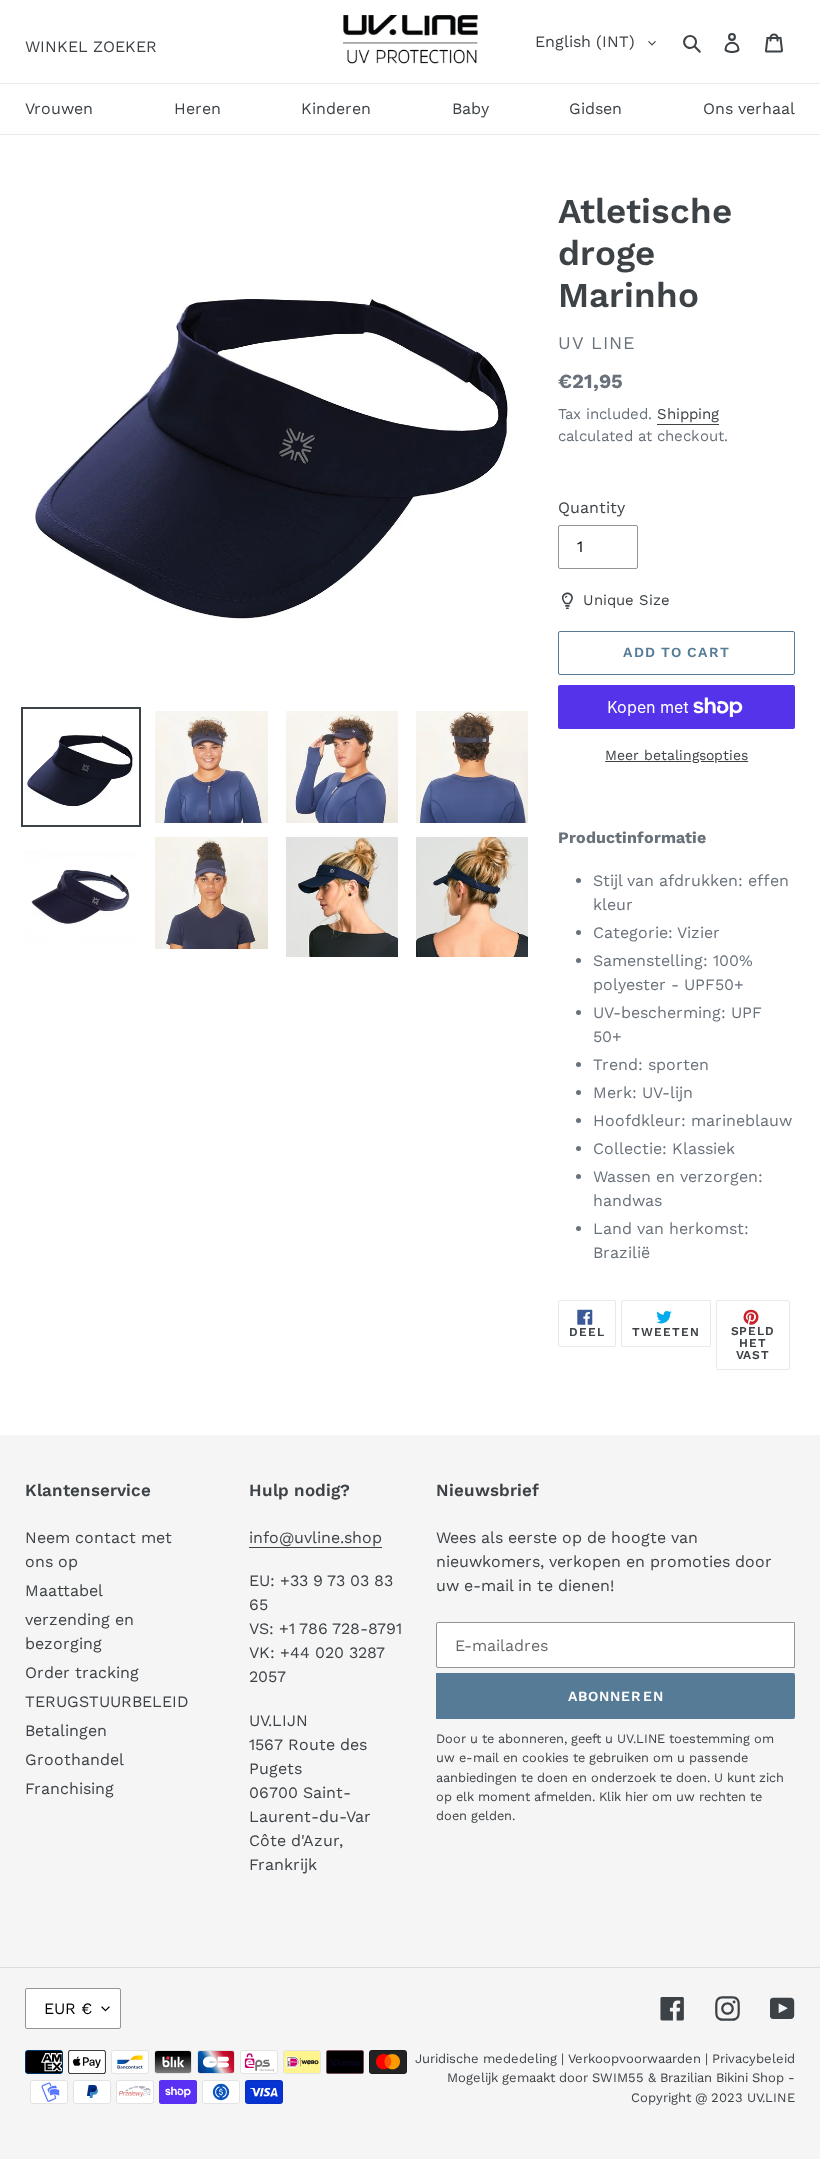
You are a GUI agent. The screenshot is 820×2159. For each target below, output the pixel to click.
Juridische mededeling (486, 2058)
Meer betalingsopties (676, 755)
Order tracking (82, 1672)
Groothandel (74, 1759)
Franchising (69, 1788)
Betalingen (66, 1730)
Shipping (688, 414)
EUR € (68, 2008)
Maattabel (64, 1590)
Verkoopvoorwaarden (634, 2058)
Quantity (591, 507)
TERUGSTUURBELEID (107, 1701)
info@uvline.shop (315, 1537)
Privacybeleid (753, 2058)
